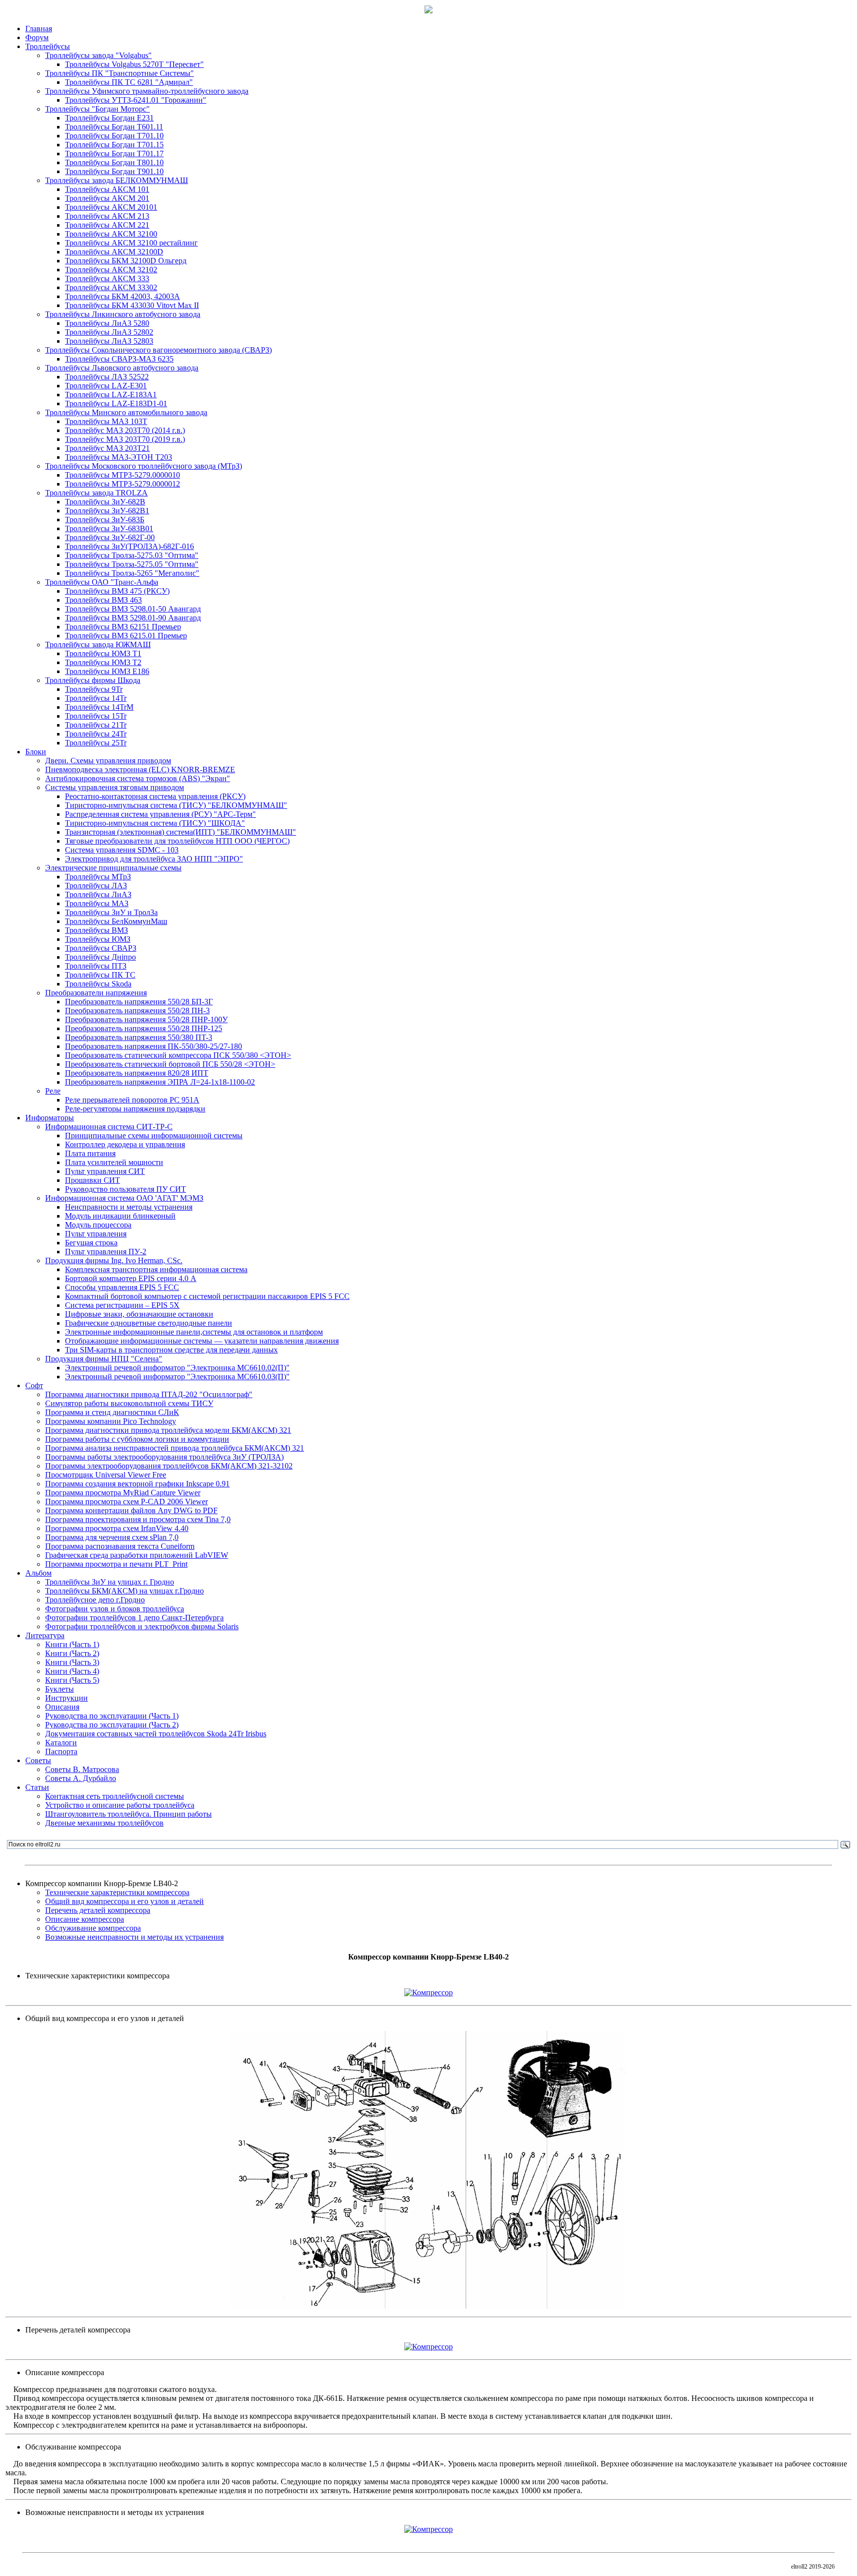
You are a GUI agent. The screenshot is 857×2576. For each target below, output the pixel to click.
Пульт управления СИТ (105, 1171)
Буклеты (60, 1689)
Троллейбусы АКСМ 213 (107, 216)
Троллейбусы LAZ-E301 (106, 386)
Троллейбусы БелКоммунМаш (116, 921)
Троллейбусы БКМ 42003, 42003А (122, 296)
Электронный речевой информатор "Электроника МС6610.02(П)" (177, 1368)
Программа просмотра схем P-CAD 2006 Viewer (126, 1502)
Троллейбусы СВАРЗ (101, 948)
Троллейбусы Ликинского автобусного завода (123, 314)
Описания (62, 1707)
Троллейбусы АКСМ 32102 (111, 270)
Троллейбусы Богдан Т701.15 (114, 145)
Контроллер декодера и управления (125, 1144)
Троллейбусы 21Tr (96, 725)
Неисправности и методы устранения (129, 1207)
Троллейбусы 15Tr (96, 716)
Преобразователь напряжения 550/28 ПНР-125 (144, 1028)
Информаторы (50, 1118)
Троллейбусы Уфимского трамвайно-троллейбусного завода (147, 91)
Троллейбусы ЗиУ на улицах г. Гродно (110, 1582)
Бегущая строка (91, 1243)
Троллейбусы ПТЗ (96, 966)
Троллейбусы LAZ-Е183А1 (111, 395)
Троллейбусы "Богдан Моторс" (97, 109)
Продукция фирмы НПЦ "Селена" (104, 1359)
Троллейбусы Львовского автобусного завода (122, 368)
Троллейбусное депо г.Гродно (95, 1600)
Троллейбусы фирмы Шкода (93, 680)
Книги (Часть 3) (72, 1662)
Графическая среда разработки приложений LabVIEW (137, 1555)
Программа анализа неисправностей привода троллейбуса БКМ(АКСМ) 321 (175, 1448)
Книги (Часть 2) (72, 1653)
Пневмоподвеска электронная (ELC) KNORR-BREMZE (140, 769)
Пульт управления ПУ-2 (106, 1252)
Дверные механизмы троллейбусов (104, 1823)
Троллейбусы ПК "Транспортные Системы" (120, 73)
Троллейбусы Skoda (98, 984)
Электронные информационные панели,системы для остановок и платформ (194, 1332)
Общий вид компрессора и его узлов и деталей (124, 1901)
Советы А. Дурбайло (81, 1778)
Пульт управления (96, 1234)
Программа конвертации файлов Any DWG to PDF (131, 1510)
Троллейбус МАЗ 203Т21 (107, 448)
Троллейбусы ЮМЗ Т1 (103, 653)
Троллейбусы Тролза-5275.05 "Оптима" (132, 564)
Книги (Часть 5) (72, 1680)
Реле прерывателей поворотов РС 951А (132, 1100)
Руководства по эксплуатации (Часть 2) (112, 1725)
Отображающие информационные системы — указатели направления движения (202, 1341)
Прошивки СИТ (92, 1180)
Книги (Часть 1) (72, 1644)
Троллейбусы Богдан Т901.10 (114, 171)
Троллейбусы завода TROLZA (96, 493)
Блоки (36, 752)
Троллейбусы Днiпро (100, 957)
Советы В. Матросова (82, 1769)
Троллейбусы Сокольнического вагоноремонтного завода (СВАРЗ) (158, 350)
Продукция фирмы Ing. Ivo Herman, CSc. (114, 1260)
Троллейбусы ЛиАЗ (98, 894)
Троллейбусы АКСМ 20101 (111, 207)
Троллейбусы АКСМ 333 (107, 278)
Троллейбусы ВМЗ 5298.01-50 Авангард (133, 609)
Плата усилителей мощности (114, 1162)
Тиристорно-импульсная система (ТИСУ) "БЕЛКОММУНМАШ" (176, 805)
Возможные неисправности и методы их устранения (134, 1937)
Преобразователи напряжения (96, 993)
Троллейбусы (48, 46)
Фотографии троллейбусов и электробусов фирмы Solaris (142, 1626)
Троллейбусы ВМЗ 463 (103, 600)
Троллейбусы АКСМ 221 (107, 225)
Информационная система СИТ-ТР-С (109, 1127)
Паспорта (61, 1751)
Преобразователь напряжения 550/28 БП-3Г (139, 1002)
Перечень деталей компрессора (98, 1910)
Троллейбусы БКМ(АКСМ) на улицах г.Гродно (124, 1591)
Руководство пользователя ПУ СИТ (125, 1189)
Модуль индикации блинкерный (120, 1216)
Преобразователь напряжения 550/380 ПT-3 (139, 1037)
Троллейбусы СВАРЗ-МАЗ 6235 (119, 359)
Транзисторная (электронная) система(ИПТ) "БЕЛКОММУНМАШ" (181, 832)
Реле (53, 1091)
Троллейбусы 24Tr (96, 734)
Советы (38, 1760)
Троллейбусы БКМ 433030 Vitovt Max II (132, 305)
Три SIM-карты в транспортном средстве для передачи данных (171, 1350)
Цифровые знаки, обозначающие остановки (139, 1314)
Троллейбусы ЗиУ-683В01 (109, 528)
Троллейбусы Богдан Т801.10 (114, 162)
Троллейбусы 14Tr (96, 698)
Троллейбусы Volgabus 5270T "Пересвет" (134, 64)
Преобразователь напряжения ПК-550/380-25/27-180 (153, 1046)
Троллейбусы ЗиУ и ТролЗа (111, 912)
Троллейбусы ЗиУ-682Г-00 (110, 537)
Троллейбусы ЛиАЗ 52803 (109, 341)
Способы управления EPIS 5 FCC (122, 1287)
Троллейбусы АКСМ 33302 (111, 287)
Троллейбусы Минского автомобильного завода (126, 412)
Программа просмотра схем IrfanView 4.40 (117, 1528)
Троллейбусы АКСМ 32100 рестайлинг (131, 243)
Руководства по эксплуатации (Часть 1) (112, 1716)
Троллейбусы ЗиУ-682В (105, 502)
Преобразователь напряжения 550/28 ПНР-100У (146, 1019)
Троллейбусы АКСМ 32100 (111, 234)
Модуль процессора (98, 1225)
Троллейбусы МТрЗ (98, 877)
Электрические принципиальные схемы (113, 868)
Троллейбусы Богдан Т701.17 (114, 153)
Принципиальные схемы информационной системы (154, 1135)
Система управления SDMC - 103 (122, 850)
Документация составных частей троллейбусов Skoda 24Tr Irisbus (156, 1734)
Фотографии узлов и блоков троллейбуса (115, 1609)
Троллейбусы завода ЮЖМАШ (98, 644)
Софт (34, 1385)
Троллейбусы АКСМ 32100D (114, 252)
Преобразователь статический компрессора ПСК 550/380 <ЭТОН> (178, 1055)
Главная (39, 29)
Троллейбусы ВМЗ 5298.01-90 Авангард (133, 618)
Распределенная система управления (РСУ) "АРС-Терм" (160, 814)
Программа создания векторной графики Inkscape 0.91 (137, 1484)
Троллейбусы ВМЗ (96, 930)
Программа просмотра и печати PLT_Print (116, 1564)
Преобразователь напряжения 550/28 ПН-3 (137, 1011)
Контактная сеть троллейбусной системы (115, 1796)
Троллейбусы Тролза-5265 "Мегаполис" (132, 573)
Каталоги (61, 1743)
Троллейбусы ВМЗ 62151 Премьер (123, 627)
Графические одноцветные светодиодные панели (149, 1323)
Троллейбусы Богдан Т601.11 (114, 127)
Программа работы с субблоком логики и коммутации (137, 1439)
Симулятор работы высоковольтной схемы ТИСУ (129, 1403)
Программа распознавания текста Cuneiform (120, 1546)
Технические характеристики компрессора (117, 1892)
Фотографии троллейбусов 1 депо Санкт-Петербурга (134, 1618)
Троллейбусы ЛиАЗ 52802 (109, 332)
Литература (45, 1635)
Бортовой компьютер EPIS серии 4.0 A (131, 1278)
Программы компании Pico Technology (111, 1421)
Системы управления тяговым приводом (115, 787)
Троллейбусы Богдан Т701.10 (114, 136)
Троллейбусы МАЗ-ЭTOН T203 (119, 457)
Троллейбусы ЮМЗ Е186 (107, 671)
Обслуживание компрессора (93, 1928)
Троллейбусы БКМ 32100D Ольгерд (126, 261)
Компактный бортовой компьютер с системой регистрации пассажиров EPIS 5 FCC (207, 1296)
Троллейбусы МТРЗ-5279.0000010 (122, 475)
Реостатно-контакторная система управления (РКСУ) (155, 796)
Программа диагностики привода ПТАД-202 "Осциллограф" (149, 1394)
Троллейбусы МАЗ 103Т (106, 421)
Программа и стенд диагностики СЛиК (112, 1412)
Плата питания (90, 1153)
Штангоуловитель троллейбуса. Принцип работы (128, 1814)
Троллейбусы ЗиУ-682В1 (107, 511)
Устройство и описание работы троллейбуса (120, 1805)
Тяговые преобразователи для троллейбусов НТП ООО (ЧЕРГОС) (177, 841)
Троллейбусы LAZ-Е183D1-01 (116, 403)
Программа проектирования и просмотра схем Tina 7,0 (138, 1519)
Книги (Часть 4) (72, 1671)
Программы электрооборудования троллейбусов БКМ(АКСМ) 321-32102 (169, 1466)
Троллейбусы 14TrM (99, 707)
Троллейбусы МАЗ (97, 903)
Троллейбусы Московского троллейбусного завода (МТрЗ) (144, 466)
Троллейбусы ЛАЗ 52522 (107, 377)
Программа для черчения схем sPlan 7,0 (112, 1537)
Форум (37, 37)
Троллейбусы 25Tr (96, 743)
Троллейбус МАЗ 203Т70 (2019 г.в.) (125, 439)
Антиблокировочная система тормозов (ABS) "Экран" (138, 778)
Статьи (37, 1787)
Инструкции (66, 1698)
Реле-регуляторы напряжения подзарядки (135, 1109)
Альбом (38, 1573)
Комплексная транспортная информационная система (156, 1269)
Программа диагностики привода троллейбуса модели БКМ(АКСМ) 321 (168, 1430)
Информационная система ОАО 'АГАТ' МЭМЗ (124, 1198)
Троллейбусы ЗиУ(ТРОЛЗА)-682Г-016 (129, 546)
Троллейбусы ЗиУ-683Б (105, 520)
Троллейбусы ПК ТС (100, 975)
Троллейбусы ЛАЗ (96, 886)
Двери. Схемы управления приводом (108, 761)
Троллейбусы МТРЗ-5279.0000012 (122, 484)
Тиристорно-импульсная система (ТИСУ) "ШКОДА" (155, 823)
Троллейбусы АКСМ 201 (107, 198)
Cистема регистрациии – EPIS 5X (122, 1305)
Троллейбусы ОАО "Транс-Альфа (102, 582)
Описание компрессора (85, 1919)
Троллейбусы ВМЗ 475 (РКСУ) (117, 591)
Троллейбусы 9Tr (94, 689)
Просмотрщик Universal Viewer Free (106, 1475)
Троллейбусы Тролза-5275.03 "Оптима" (132, 555)
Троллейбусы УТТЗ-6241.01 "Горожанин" (136, 100)
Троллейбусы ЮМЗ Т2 (103, 662)
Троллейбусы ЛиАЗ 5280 (107, 323)
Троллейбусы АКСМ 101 (107, 189)
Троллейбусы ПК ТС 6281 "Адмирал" (129, 82)
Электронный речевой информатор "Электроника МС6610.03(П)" (177, 1377)
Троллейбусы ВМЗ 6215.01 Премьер (126, 636)
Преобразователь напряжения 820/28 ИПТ (137, 1073)
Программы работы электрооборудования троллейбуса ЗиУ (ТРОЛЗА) (164, 1457)
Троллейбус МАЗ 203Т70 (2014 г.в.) (125, 430)
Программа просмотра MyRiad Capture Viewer (123, 1493)
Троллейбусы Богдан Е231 (109, 118)
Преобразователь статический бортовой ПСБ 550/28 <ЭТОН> (170, 1064)
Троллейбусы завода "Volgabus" (98, 55)
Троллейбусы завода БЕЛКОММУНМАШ (117, 180)
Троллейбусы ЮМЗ (98, 939)
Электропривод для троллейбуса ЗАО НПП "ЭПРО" (154, 859)
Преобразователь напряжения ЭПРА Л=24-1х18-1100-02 (160, 1082)
